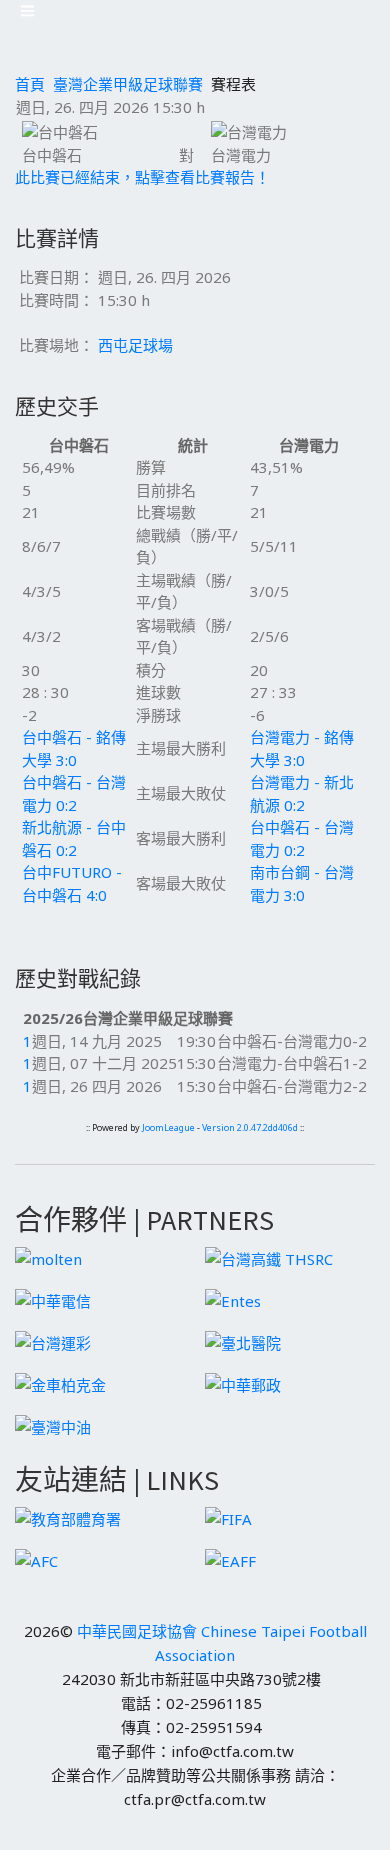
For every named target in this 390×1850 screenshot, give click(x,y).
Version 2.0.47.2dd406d (250, 1127)
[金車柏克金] (60, 1383)
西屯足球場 (135, 345)
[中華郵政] (243, 1383)
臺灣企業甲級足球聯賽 (128, 84)
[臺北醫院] (243, 1341)
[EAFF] (230, 1559)
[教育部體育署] (68, 1517)
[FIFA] (228, 1517)
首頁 (30, 84)
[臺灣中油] (53, 1425)
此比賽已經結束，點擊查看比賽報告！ (142, 177)
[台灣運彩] (53, 1341)
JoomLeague (168, 1127)
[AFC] (36, 1559)
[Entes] (233, 1299)
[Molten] (48, 1257)
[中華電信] (53, 1299)
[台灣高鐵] (269, 1257)
